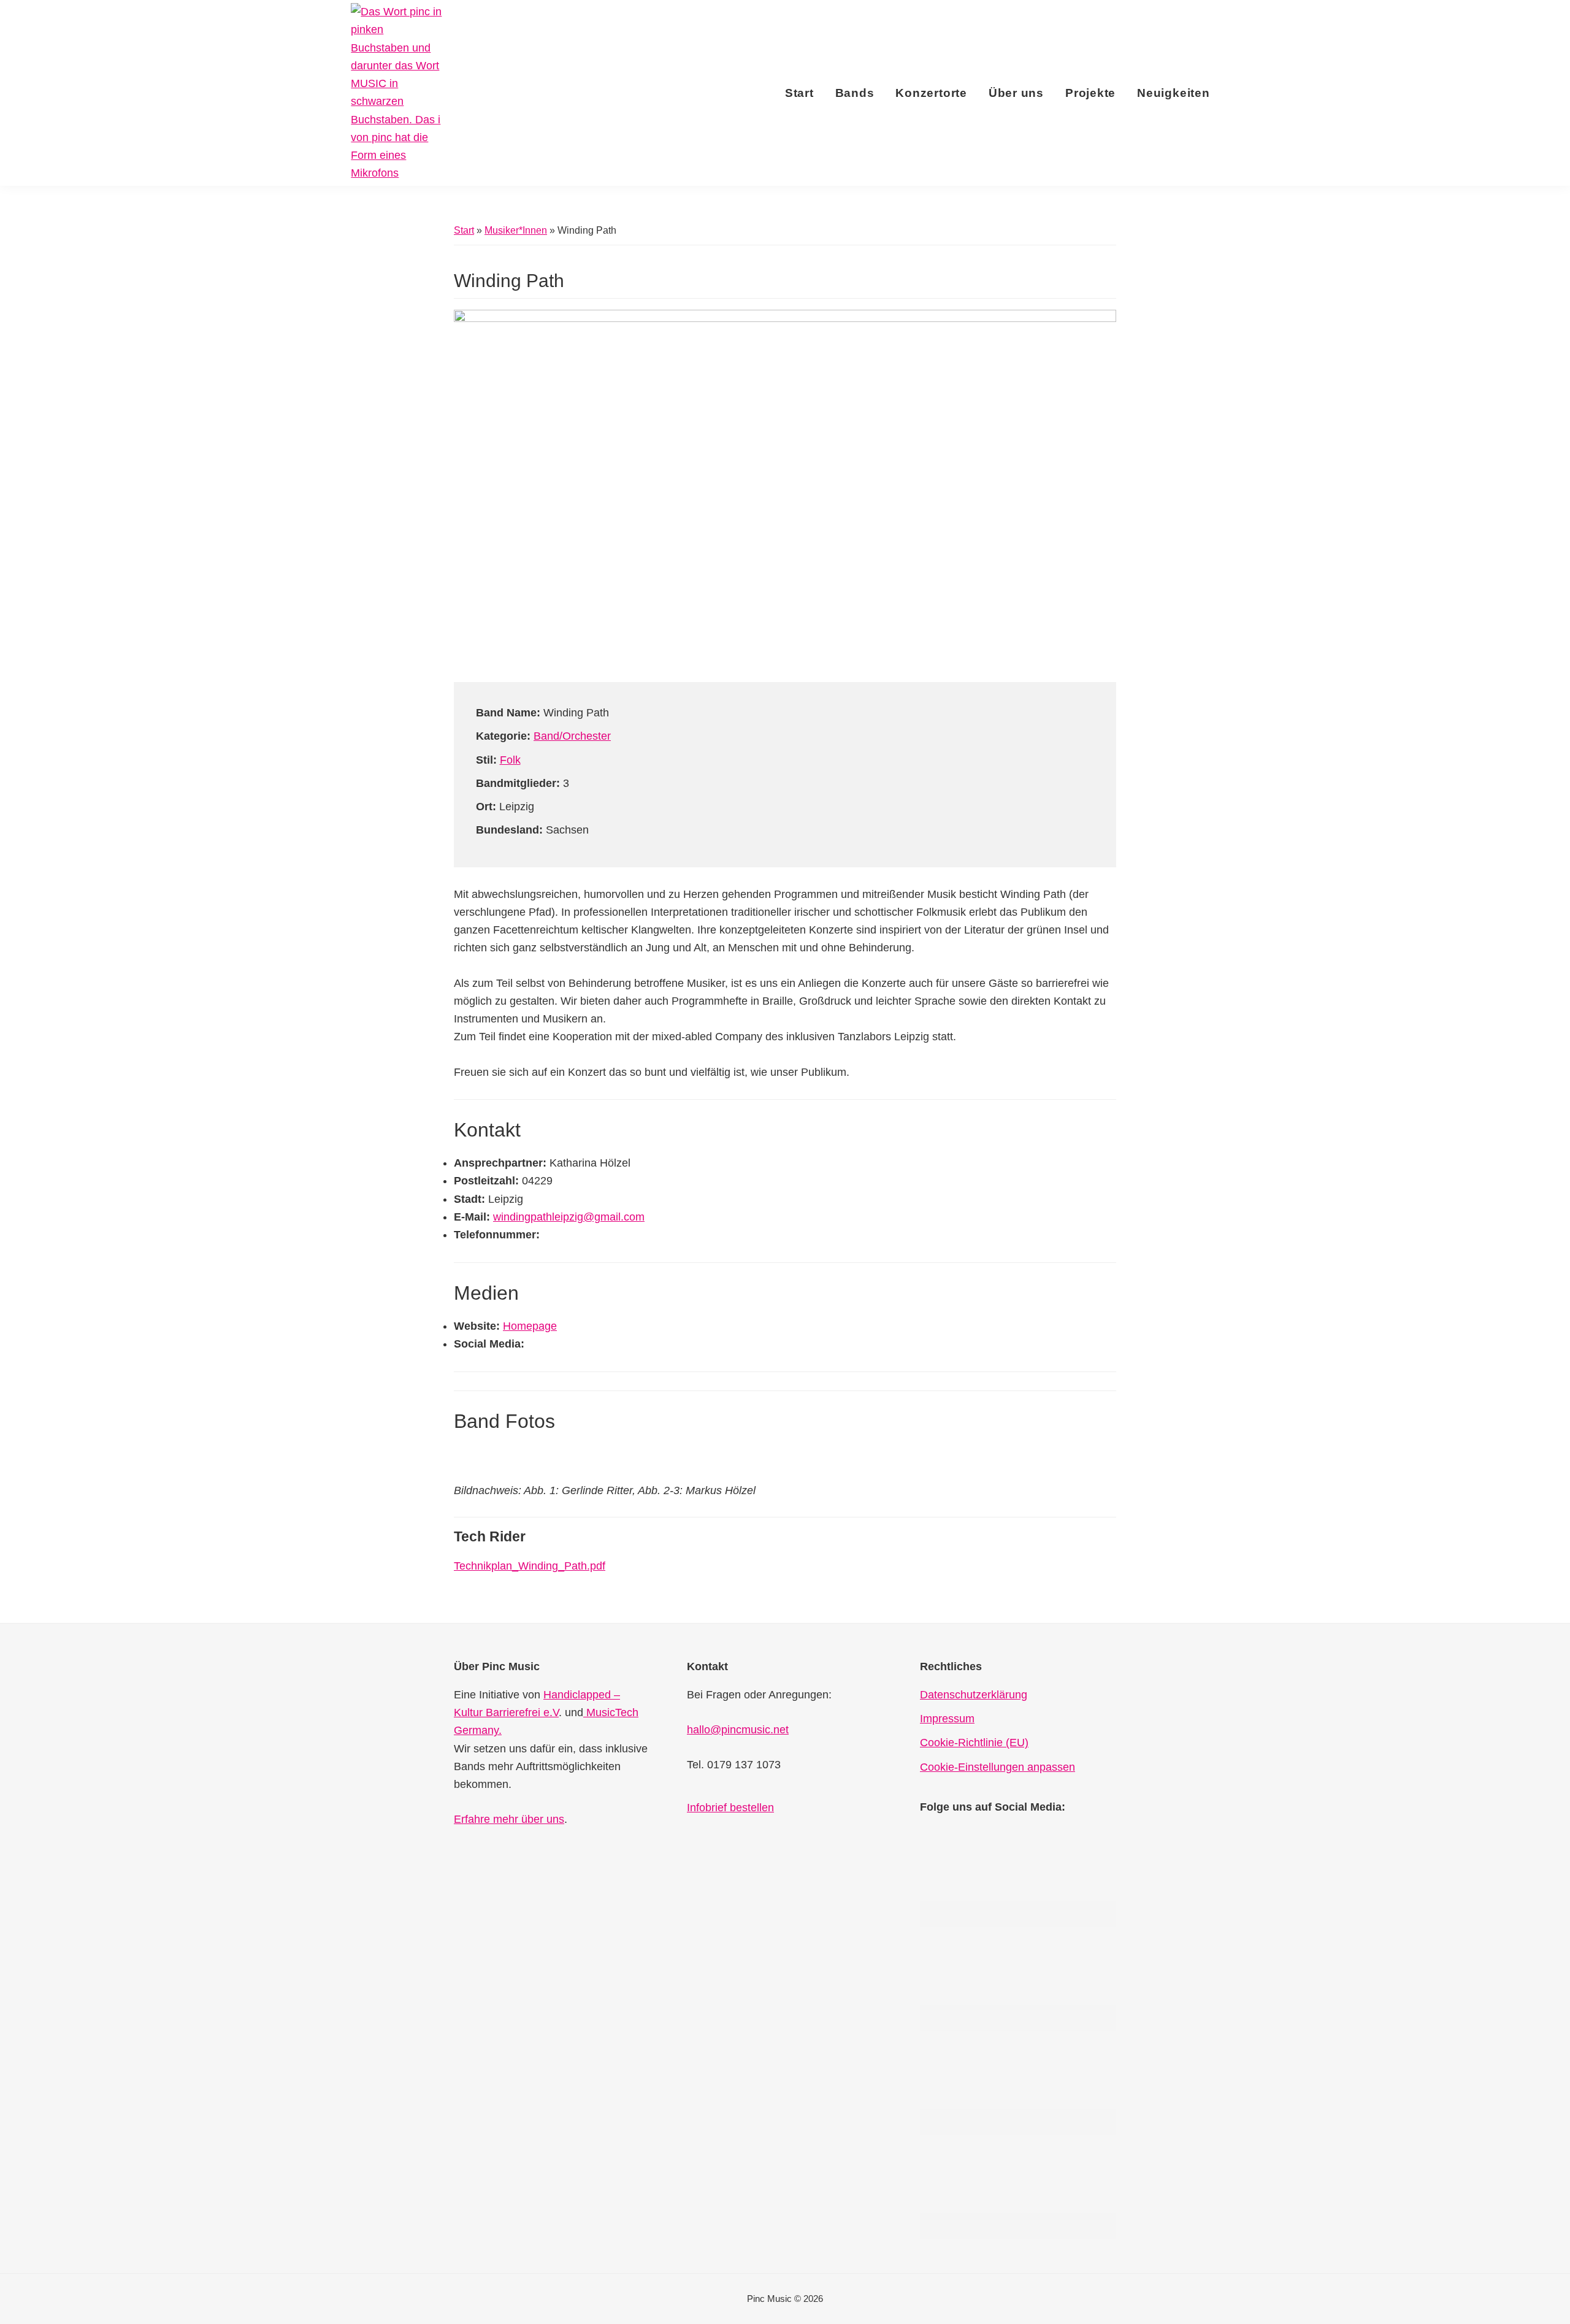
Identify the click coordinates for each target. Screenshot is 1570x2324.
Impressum (947, 1719)
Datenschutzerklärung (974, 1695)
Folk (510, 760)
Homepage (530, 1326)
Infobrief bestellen (730, 1808)
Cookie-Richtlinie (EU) (974, 1743)
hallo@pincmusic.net (738, 1730)
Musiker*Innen (516, 230)
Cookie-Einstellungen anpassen (998, 1767)
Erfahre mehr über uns (509, 1819)
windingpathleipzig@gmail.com (569, 1217)
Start (464, 230)
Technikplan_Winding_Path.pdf (530, 1566)
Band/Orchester (572, 736)
